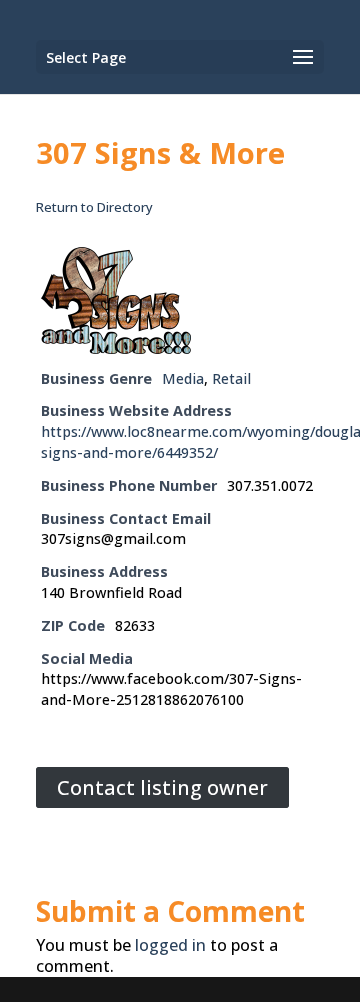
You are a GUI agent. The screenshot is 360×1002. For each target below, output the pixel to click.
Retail (231, 378)
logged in (170, 945)
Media (183, 378)
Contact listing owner (162, 787)
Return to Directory (94, 207)
